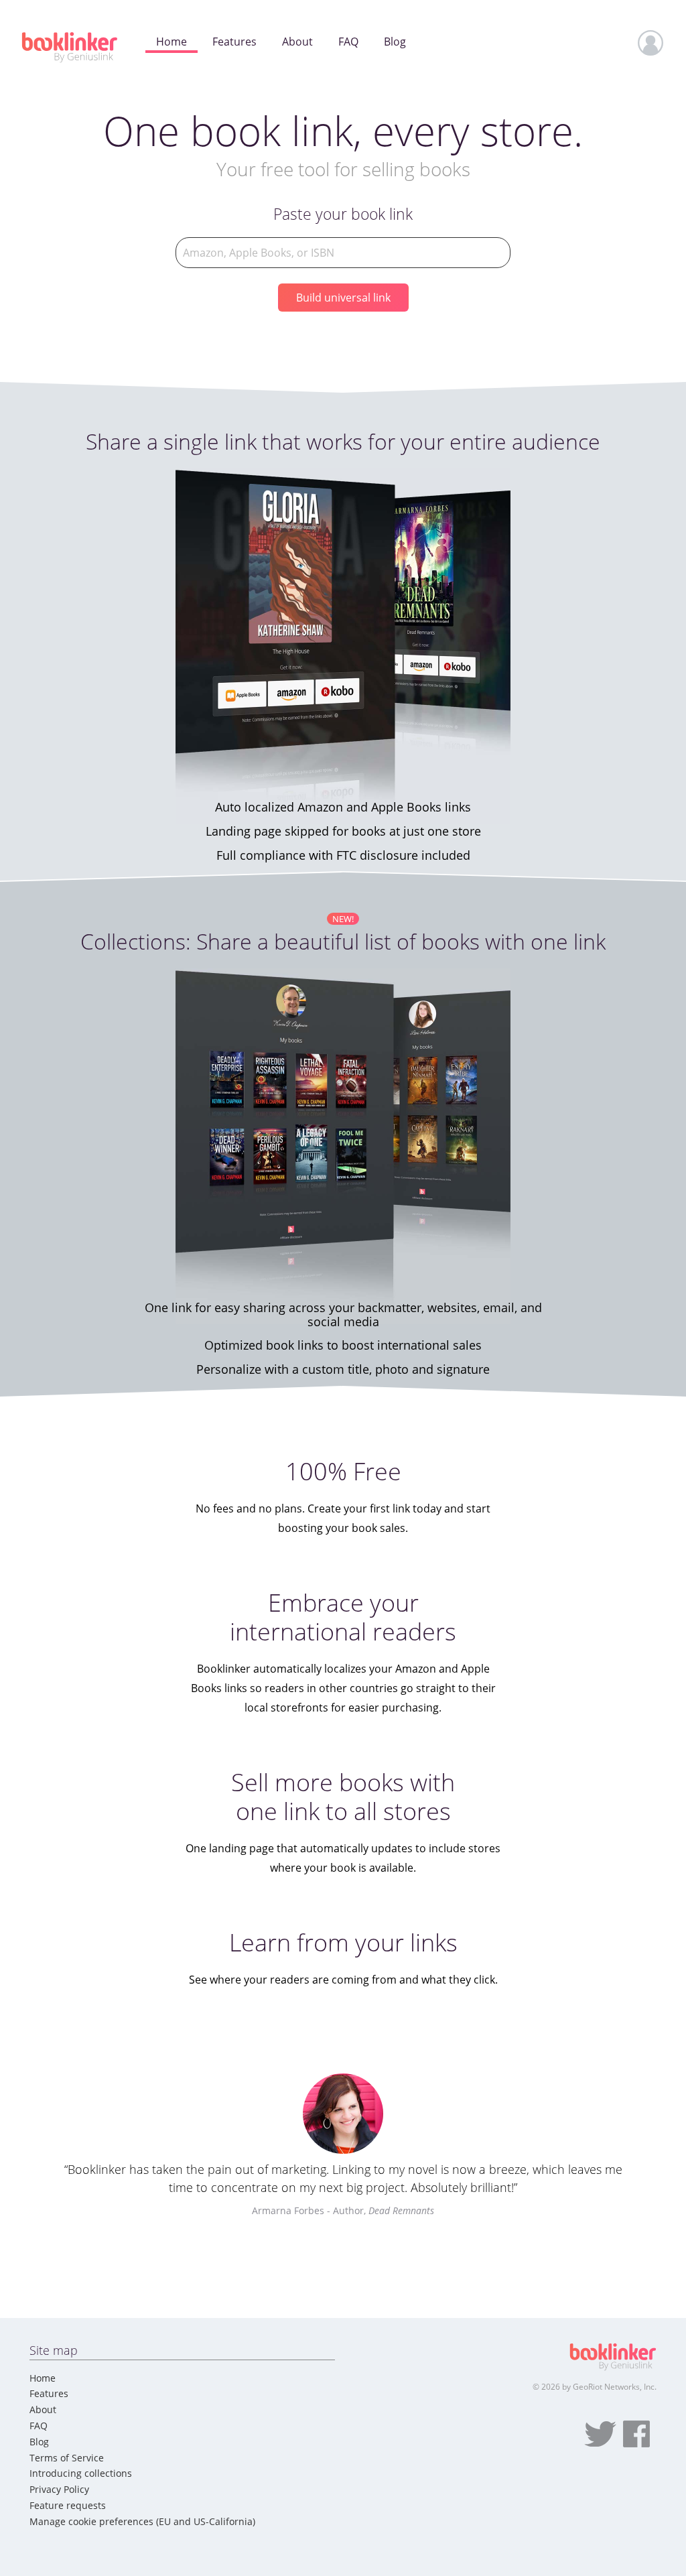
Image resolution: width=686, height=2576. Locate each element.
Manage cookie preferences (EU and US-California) (142, 2521)
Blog (39, 2442)
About (43, 2409)
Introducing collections (81, 2473)
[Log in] (651, 43)
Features (49, 2393)
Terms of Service (67, 2458)
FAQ (39, 2426)
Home (43, 2378)
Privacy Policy (59, 2489)
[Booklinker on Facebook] (636, 2434)
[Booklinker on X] (600, 2434)
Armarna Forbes (288, 2210)
